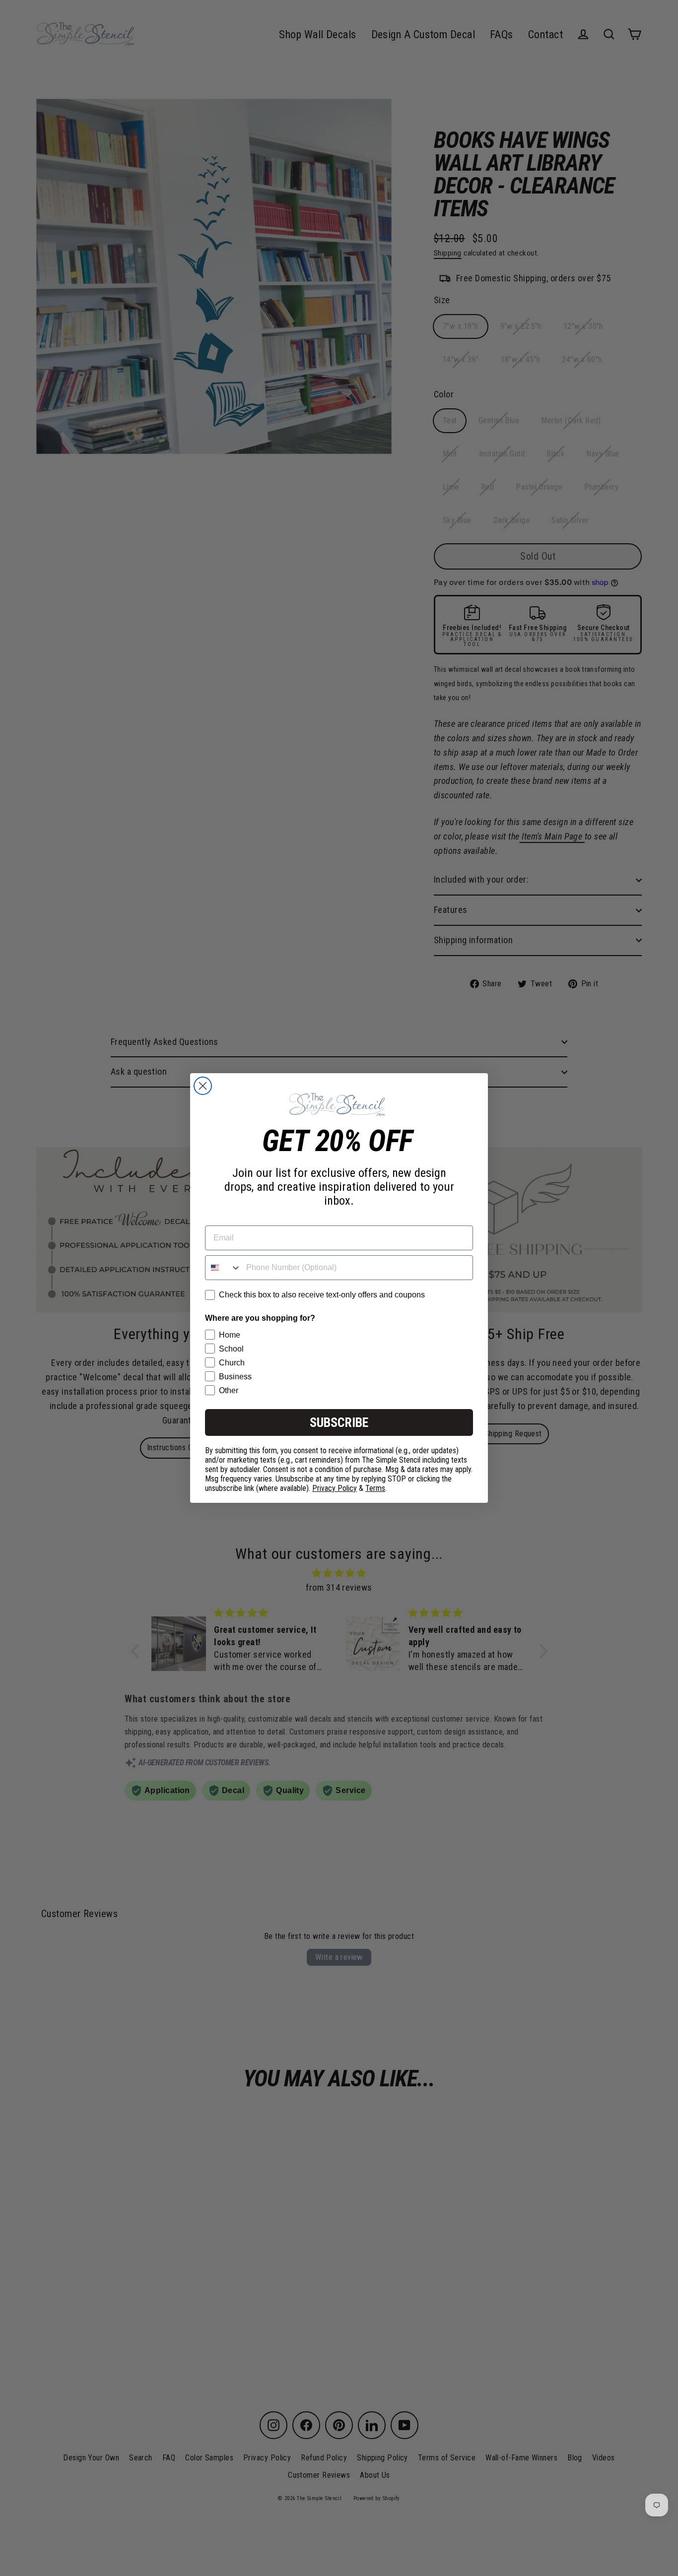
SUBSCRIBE (339, 1422)
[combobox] (223, 1268)
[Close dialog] (203, 1086)
